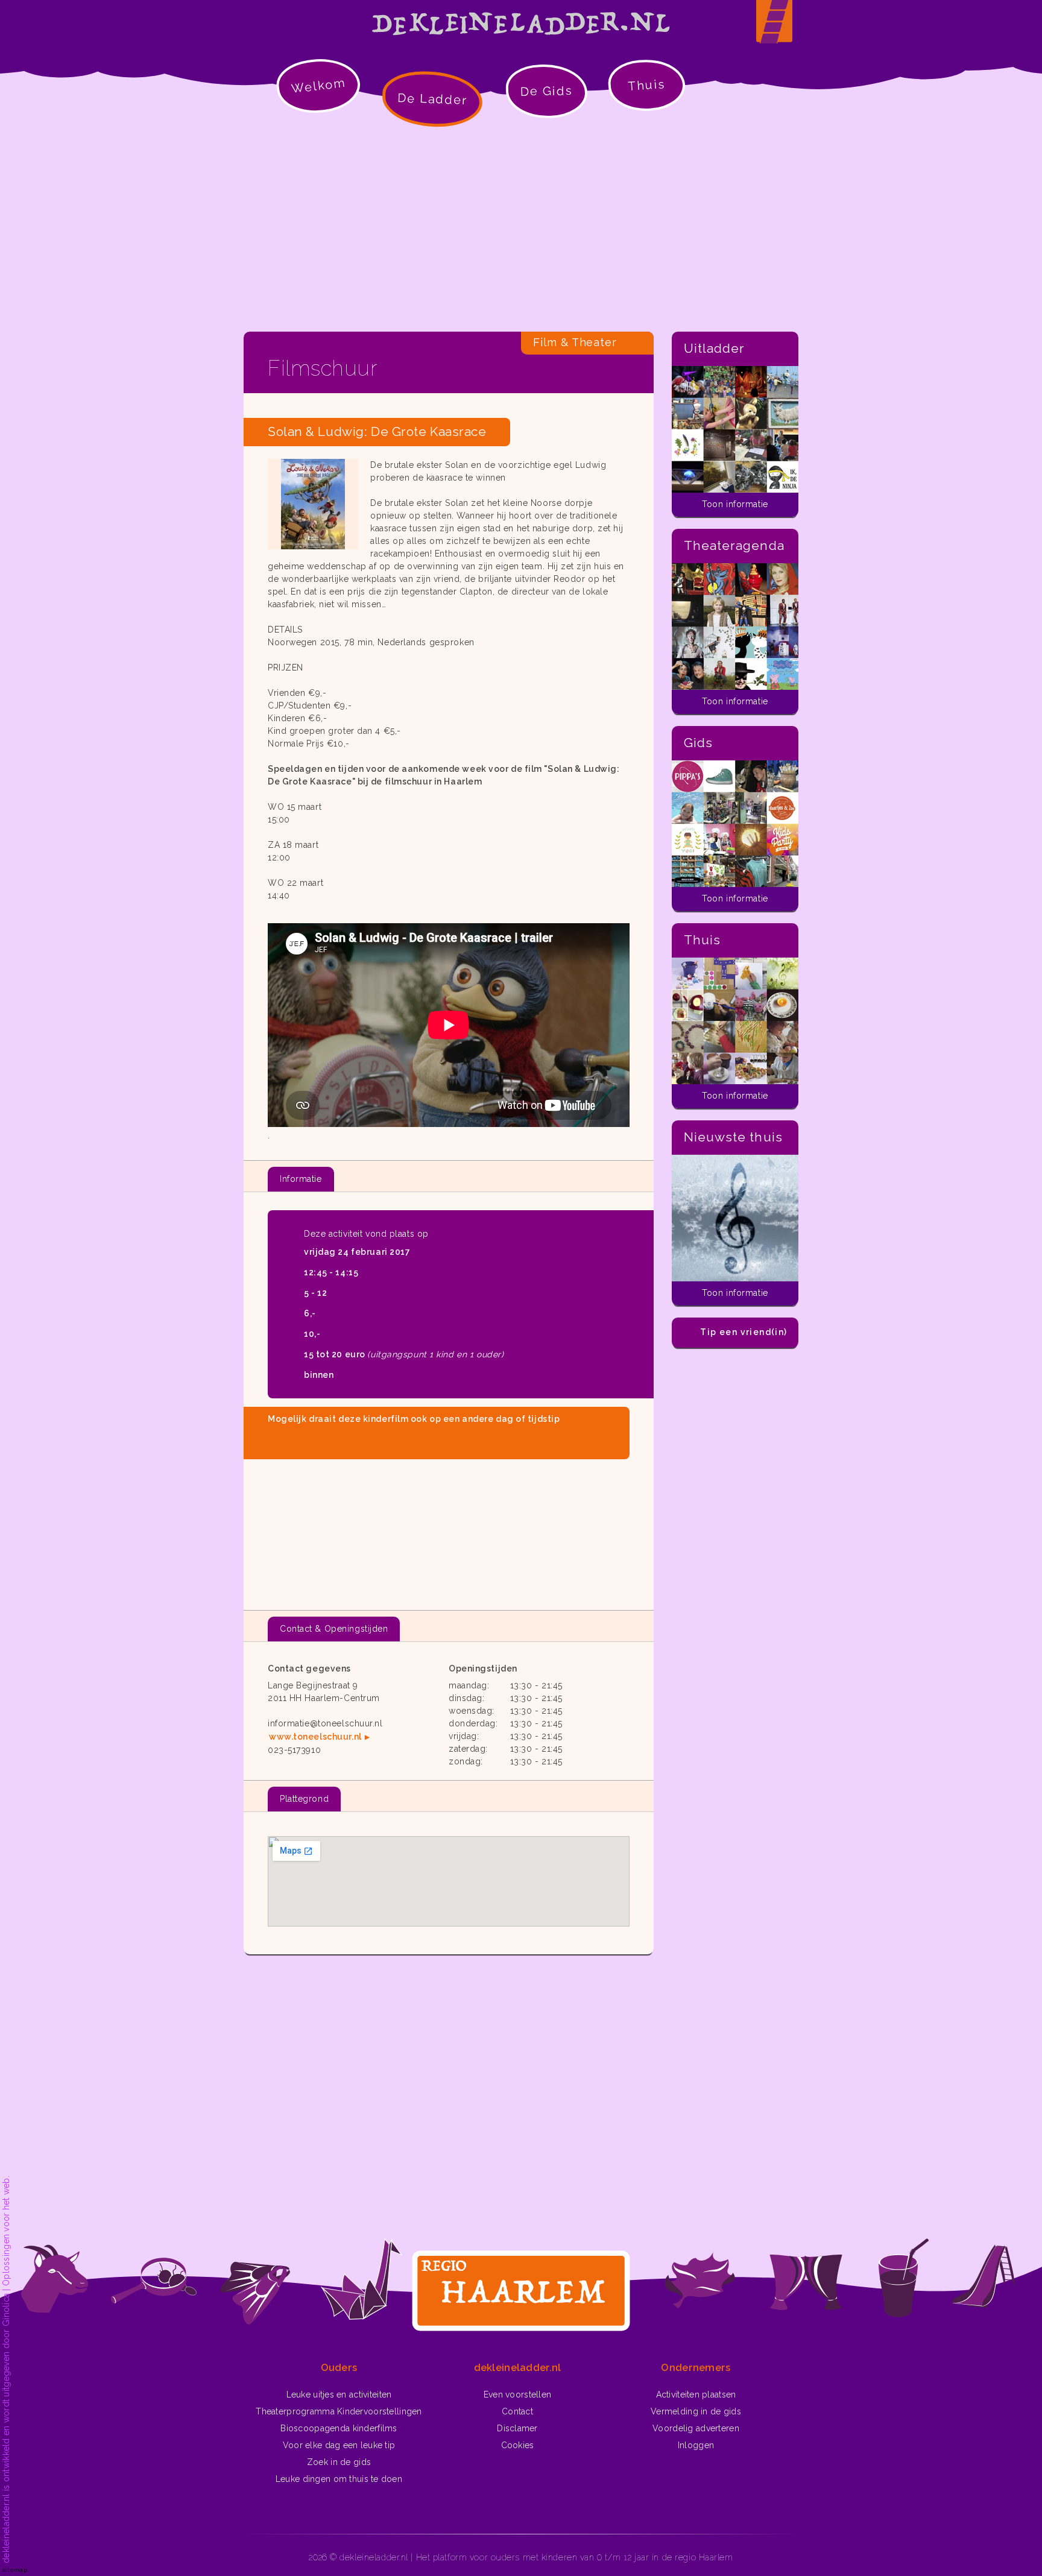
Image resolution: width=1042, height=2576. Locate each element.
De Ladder (433, 99)
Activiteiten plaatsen (696, 2394)
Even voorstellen (517, 2394)
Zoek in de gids (339, 2462)
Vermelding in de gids (696, 2411)
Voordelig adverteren (696, 2428)
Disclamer (517, 2428)
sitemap (15, 2570)
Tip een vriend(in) (744, 1332)
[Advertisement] (521, 229)
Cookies (518, 2445)
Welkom (318, 85)
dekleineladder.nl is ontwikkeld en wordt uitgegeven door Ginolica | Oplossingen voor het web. (6, 2369)
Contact (517, 2411)
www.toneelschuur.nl (315, 1737)
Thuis (647, 85)
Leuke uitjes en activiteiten (339, 2394)
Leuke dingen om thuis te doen (339, 2479)
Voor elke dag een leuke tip (339, 2445)
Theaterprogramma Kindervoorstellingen (339, 2411)
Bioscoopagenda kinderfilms (339, 2428)
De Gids (547, 91)
